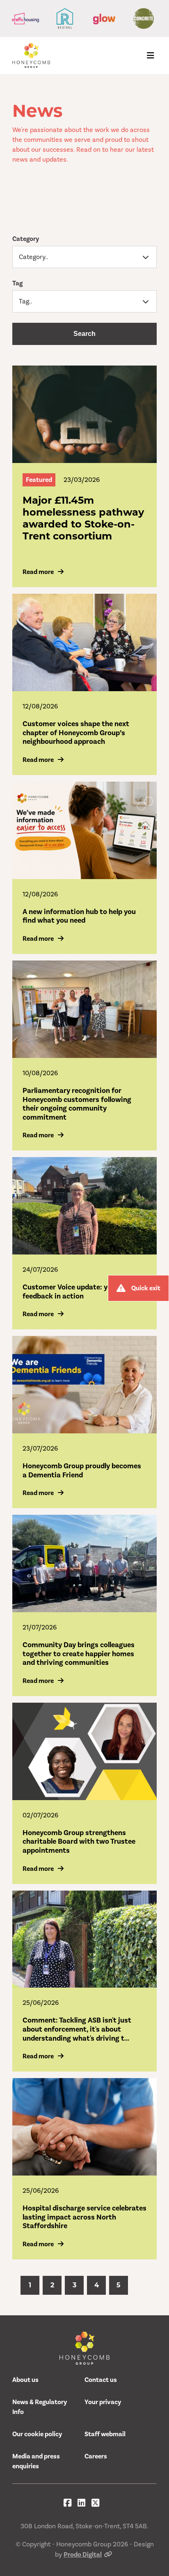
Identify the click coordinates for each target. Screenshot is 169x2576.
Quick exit (146, 1288)
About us (25, 2380)
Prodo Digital (83, 2555)
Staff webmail (105, 2434)
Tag (17, 283)
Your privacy (103, 2402)
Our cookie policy (37, 2434)
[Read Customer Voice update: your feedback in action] (84, 1206)
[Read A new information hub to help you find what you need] (84, 830)
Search (84, 334)
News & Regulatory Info (40, 2407)
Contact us (101, 2380)
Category (26, 239)
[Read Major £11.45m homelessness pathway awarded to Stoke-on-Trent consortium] (84, 414)
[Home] (31, 56)
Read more (38, 572)
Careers (96, 2456)
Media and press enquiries (36, 2461)
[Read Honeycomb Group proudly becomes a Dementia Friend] (84, 1385)
